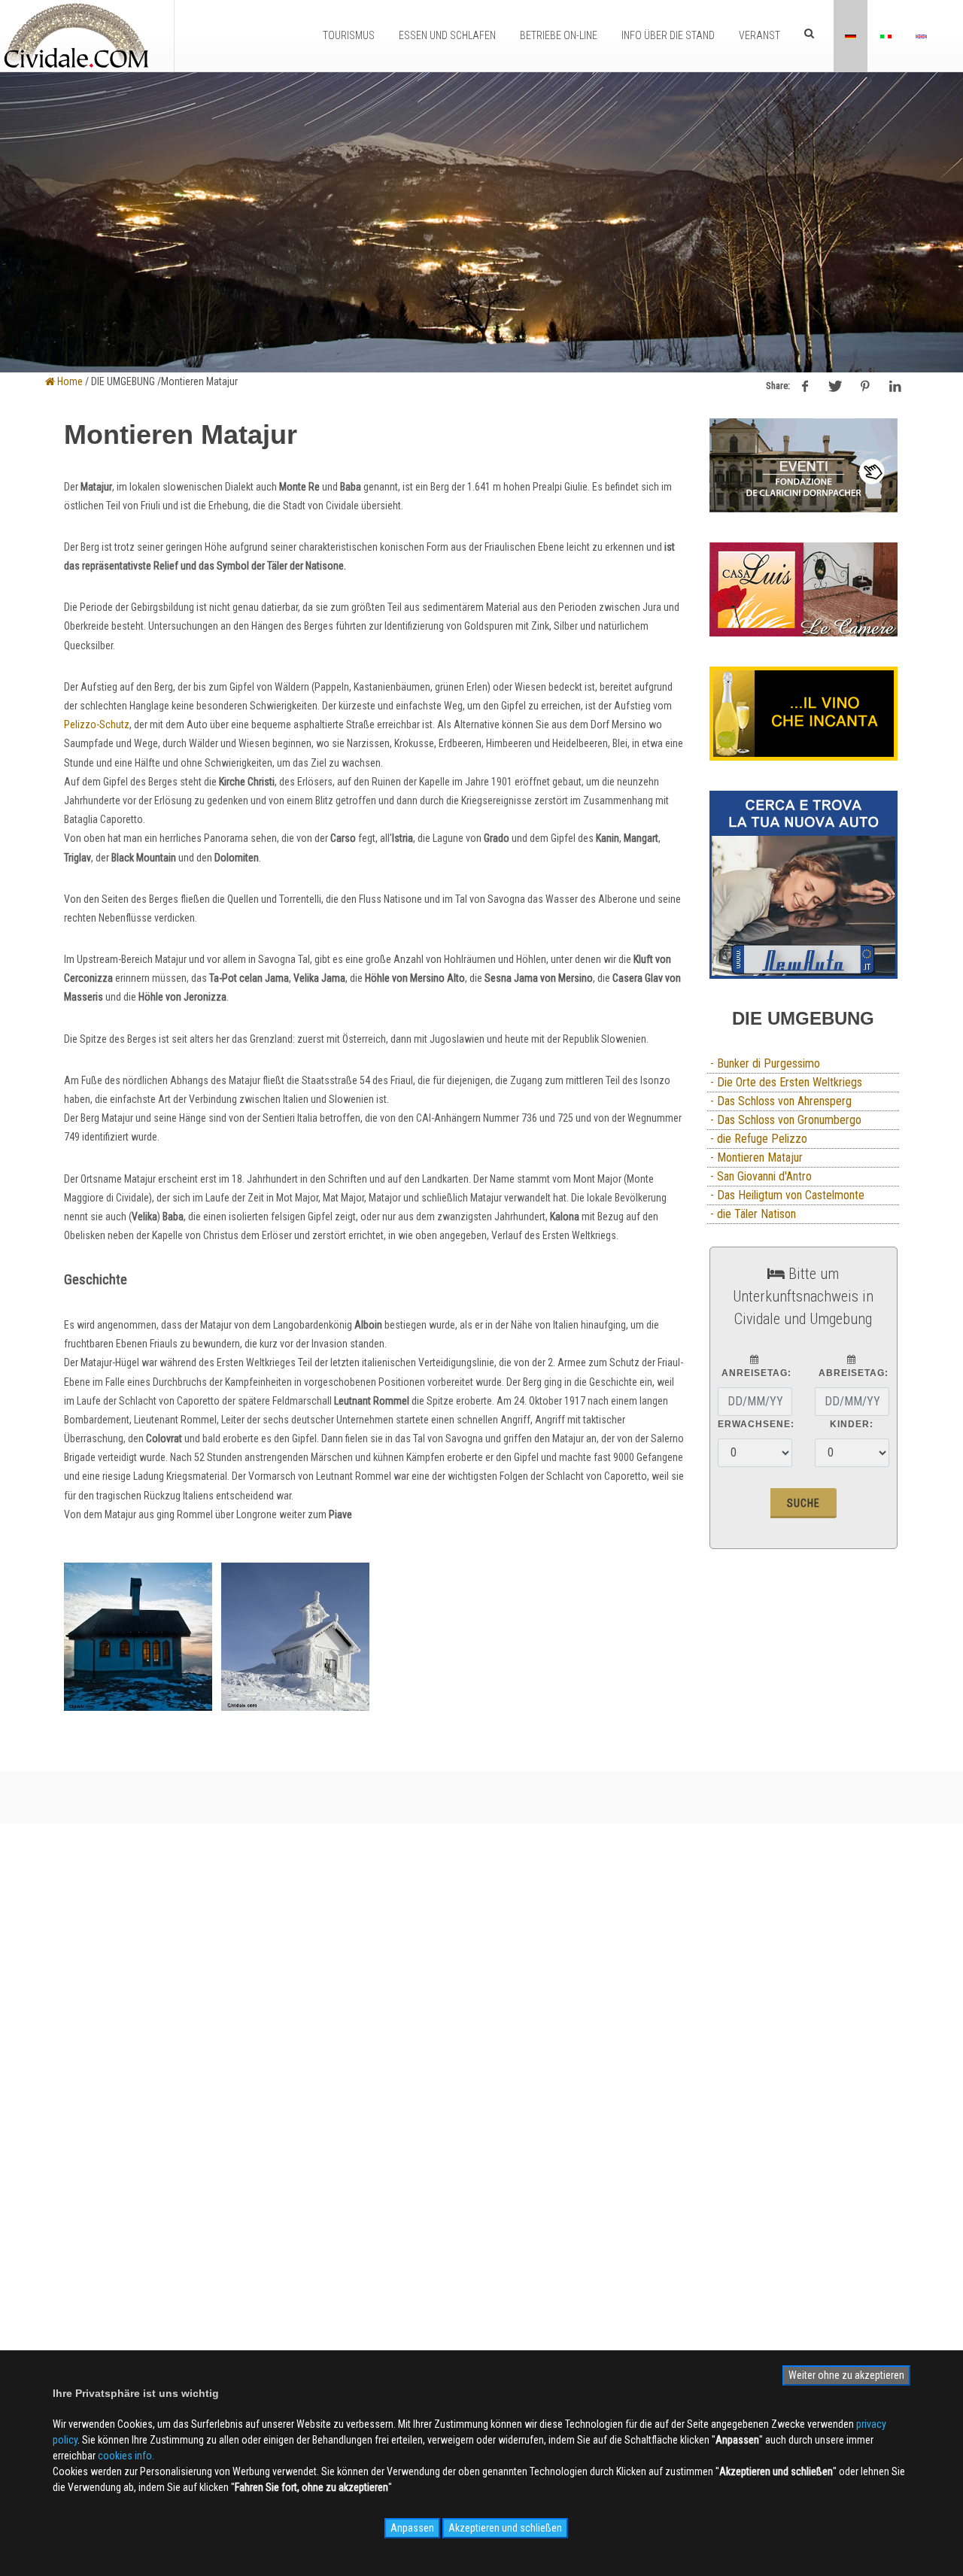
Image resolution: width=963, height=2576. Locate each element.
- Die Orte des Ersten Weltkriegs (785, 1082)
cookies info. (126, 2456)
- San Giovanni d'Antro (759, 1176)
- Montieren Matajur (755, 1157)
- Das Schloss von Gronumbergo (784, 1120)
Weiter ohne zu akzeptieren (846, 2375)
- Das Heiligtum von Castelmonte (786, 1195)
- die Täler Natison (752, 1214)
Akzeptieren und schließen (505, 2528)
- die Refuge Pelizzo (757, 1139)
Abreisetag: (852, 1373)
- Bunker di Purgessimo (764, 1063)
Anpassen (412, 2528)
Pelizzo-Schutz (97, 724)
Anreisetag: (755, 1373)
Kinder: (852, 1424)
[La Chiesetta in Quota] (138, 1637)
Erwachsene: (756, 1424)
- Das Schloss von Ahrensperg (779, 1101)
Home (69, 381)
